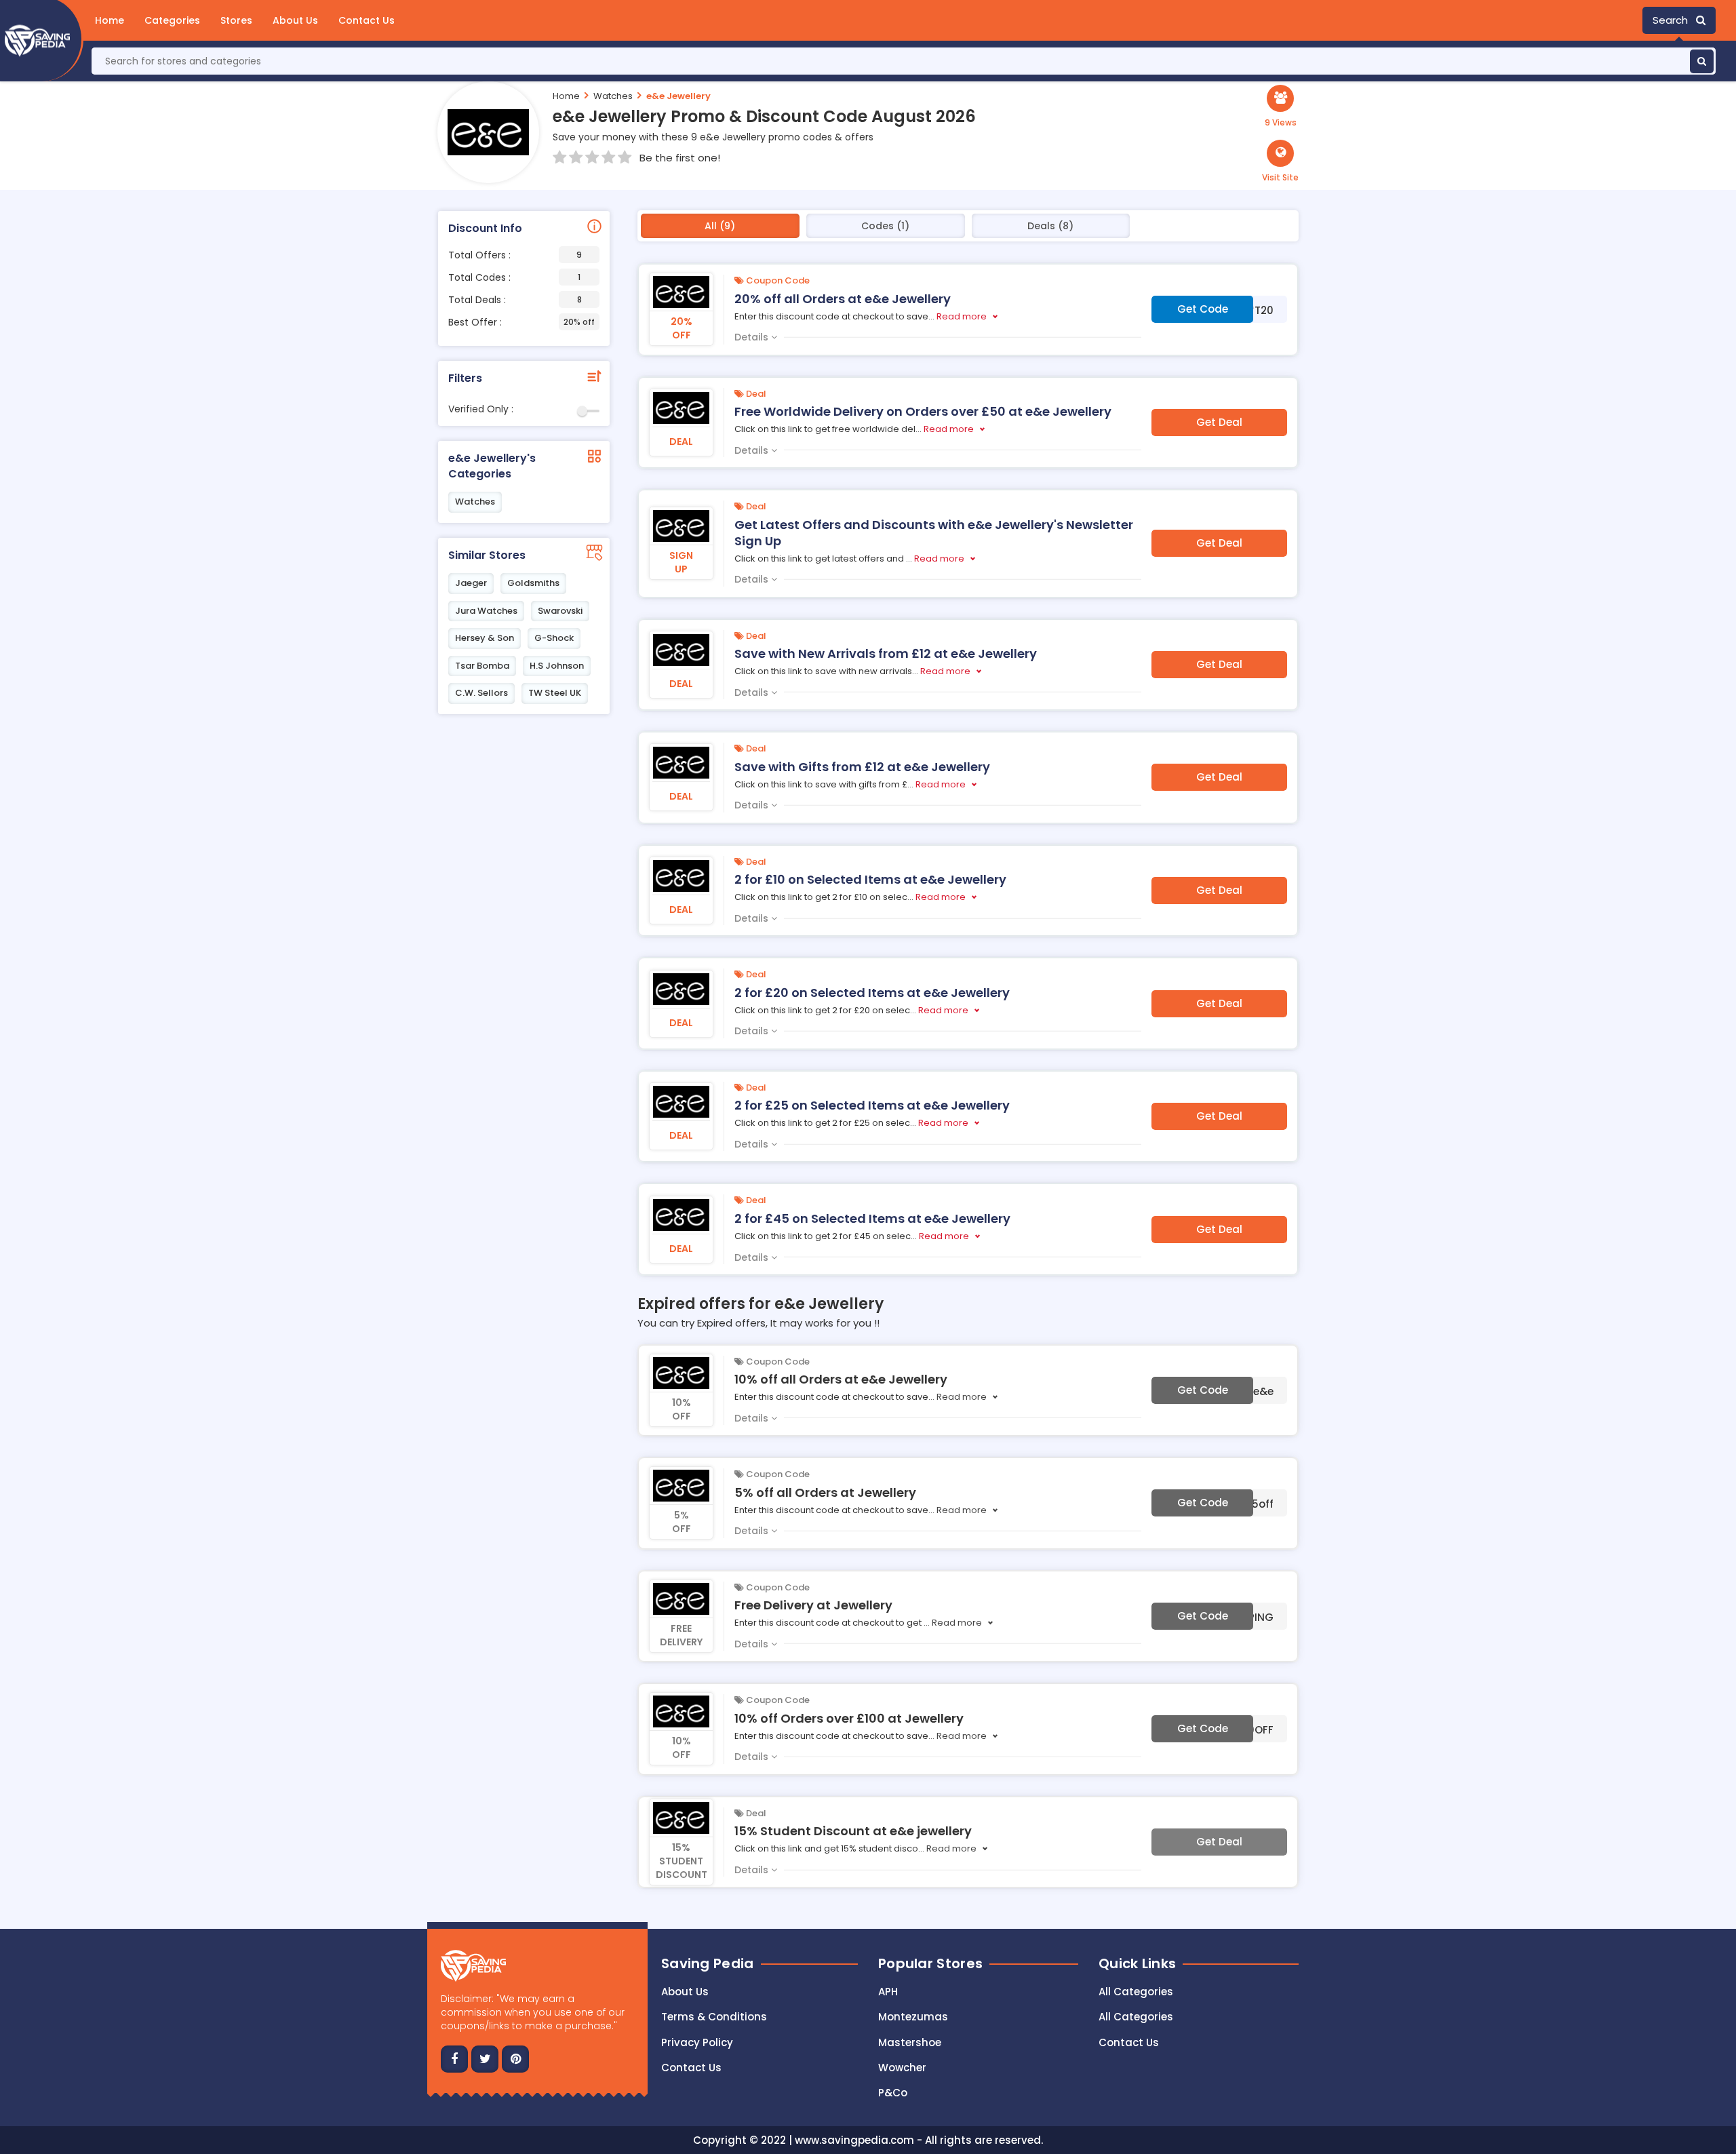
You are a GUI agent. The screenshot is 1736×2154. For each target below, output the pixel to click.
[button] (1280, 161)
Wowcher (902, 2068)
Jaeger (471, 583)
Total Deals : (515, 300)
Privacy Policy (697, 2042)
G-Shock (554, 638)
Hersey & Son (485, 638)
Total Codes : (514, 277)
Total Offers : (515, 255)
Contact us (691, 2068)
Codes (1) (885, 226)
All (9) (720, 226)
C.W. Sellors (481, 693)
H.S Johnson (557, 666)
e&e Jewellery (678, 96)
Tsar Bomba (482, 666)
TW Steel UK (555, 693)
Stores (236, 20)
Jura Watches (486, 611)
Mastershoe (910, 2042)
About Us (295, 20)
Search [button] (1674, 20)
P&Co (893, 2093)
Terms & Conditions (714, 2017)
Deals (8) (1050, 226)
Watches (613, 96)
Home (110, 20)
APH (888, 1992)
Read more (962, 316)
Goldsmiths (533, 583)
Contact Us (367, 20)
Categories (172, 20)
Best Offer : (521, 322)
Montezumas (913, 2017)
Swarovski (560, 611)
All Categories (1136, 1992)
